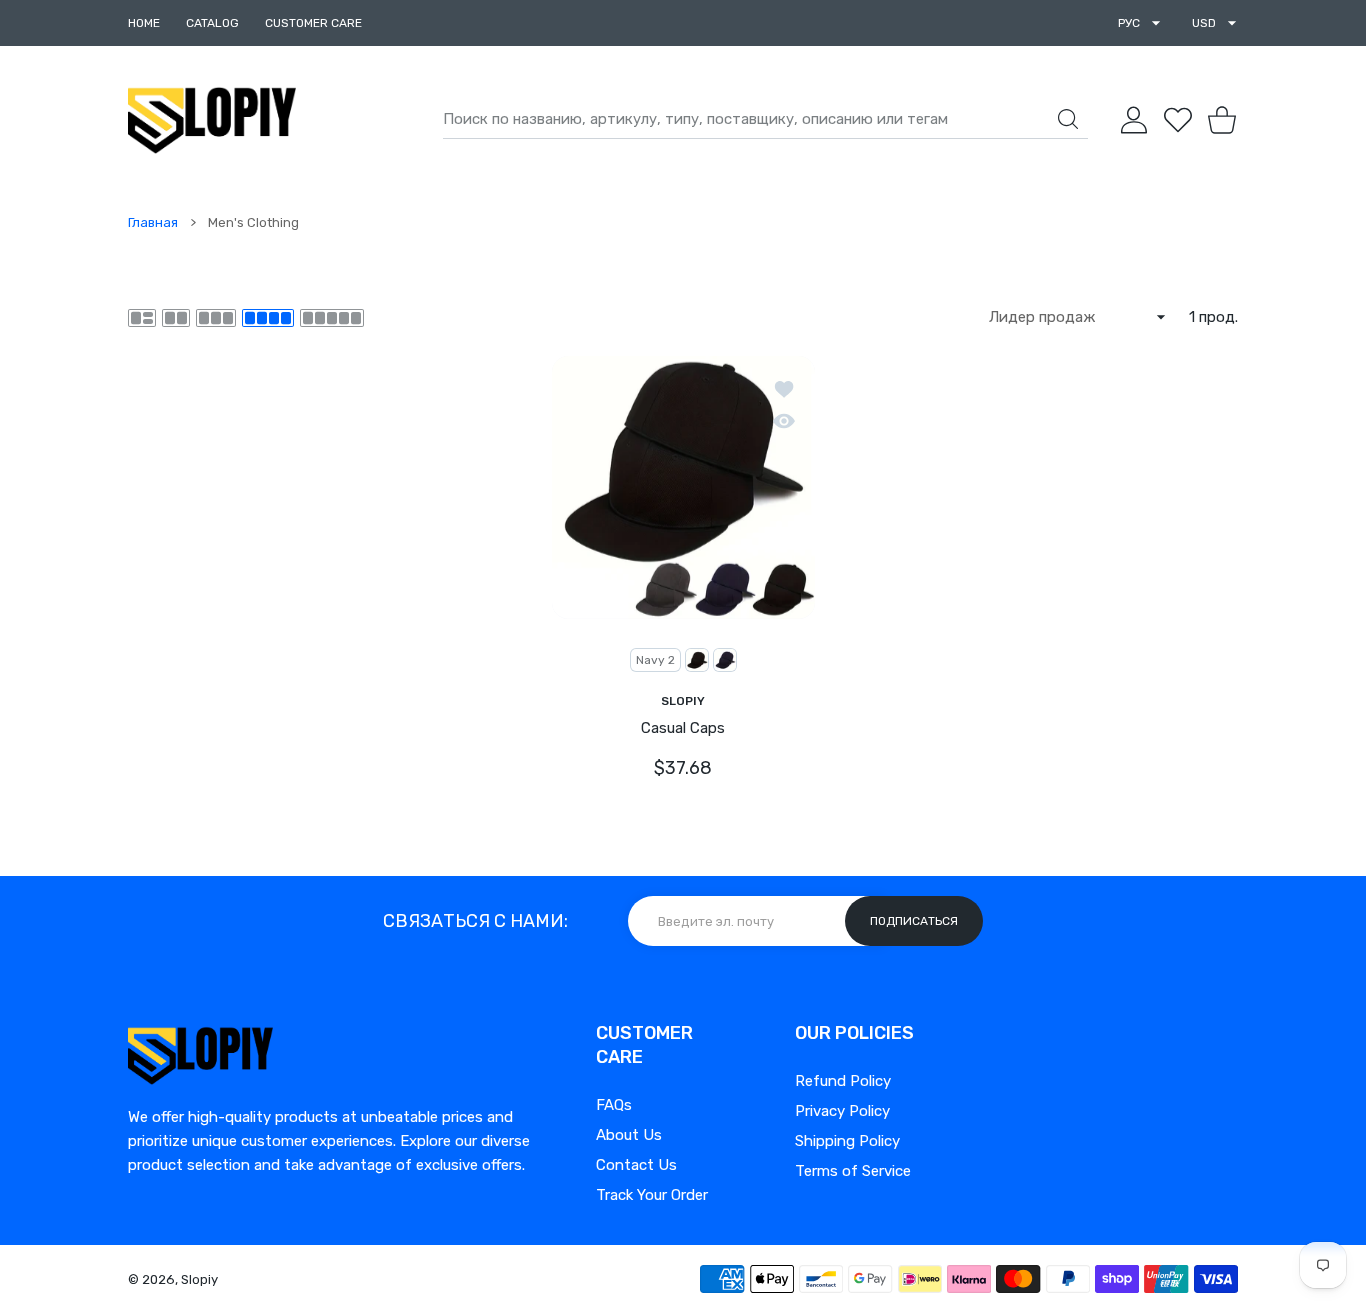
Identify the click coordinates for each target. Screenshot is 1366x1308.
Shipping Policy (847, 1141)
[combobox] (765, 120)
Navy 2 (655, 659)
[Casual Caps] (683, 487)
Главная (153, 222)
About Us (629, 1135)
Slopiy (199, 1279)
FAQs (614, 1105)
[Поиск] (1068, 119)
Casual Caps (683, 727)
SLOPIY (683, 700)
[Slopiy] (212, 120)
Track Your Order (652, 1195)
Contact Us (636, 1165)
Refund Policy (843, 1081)
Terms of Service (853, 1171)
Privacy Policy (842, 1111)
